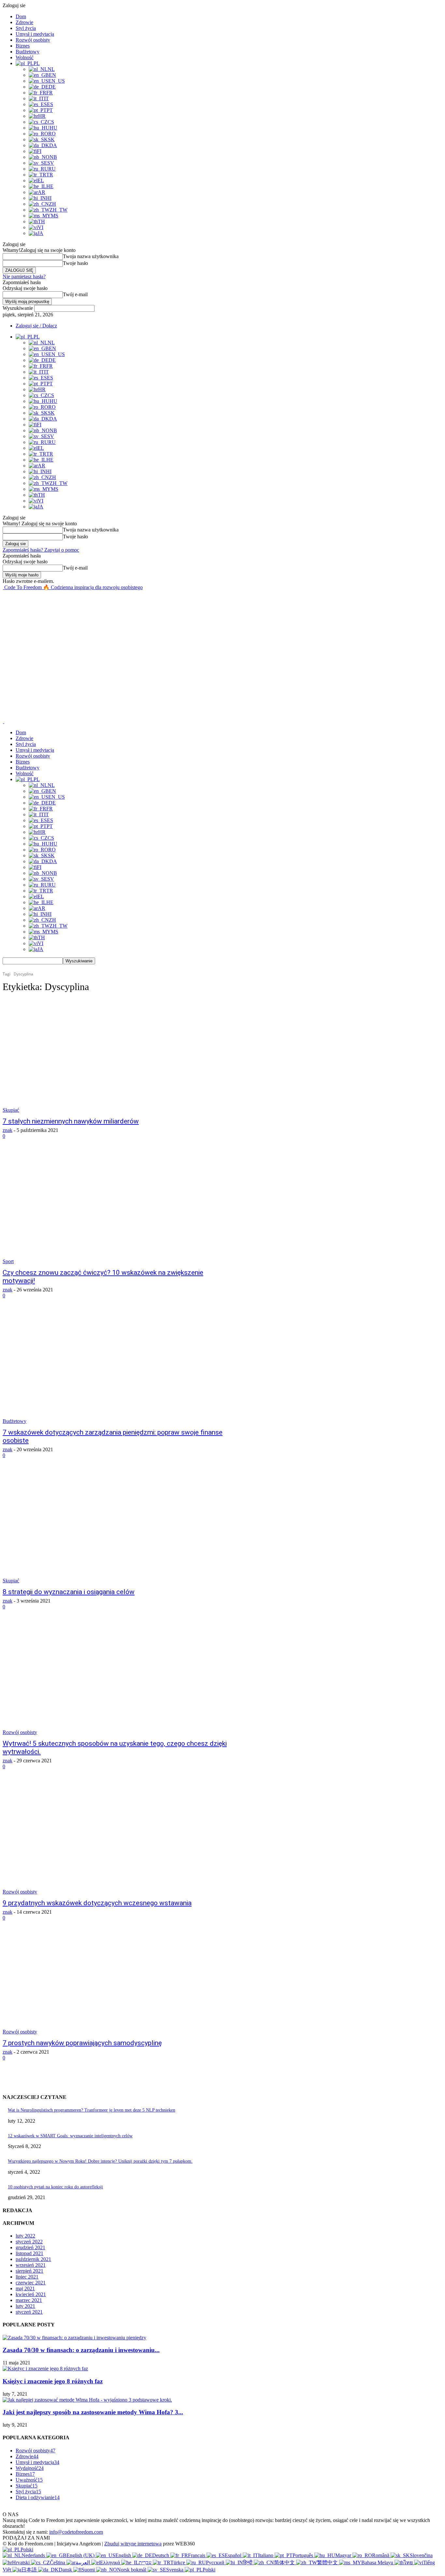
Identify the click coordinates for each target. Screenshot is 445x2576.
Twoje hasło (75, 263)
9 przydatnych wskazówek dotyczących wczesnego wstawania (97, 1903)
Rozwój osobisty (33, 40)
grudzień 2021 (30, 2247)
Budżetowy (28, 52)
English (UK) (81, 2555)
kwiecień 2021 (31, 2294)
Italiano (266, 2555)
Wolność (25, 57)
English (124, 2555)
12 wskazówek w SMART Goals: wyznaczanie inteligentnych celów (70, 2136)
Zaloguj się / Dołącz (36, 326)
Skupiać (11, 1110)
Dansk (66, 2570)
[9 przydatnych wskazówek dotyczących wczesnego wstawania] (116, 1838)
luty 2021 (25, 2306)
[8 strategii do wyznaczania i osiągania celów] (116, 1527)
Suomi (89, 2570)
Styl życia (26, 28)
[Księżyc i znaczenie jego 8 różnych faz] (45, 2369)
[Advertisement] (121, 605)
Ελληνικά (111, 2562)
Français (197, 2555)
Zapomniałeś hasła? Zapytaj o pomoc (41, 550)
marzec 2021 (29, 2300)
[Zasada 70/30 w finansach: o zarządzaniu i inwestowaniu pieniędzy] (74, 2338)
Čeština (58, 2562)
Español (234, 2555)
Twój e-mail (75, 294)
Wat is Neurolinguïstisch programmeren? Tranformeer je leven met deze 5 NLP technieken (92, 2110)
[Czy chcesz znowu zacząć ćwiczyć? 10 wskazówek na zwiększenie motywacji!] (116, 1208)
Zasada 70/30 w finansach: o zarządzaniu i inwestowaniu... (81, 2350)
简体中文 (285, 2562)
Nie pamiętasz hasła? (24, 276)
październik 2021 (33, 2259)
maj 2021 (25, 2288)
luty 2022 (25, 2236)
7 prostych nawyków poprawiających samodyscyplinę (82, 2043)
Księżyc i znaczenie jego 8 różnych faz (53, 2381)
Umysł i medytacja (35, 34)
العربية (83, 2562)
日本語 (30, 2570)
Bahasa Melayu (378, 2562)
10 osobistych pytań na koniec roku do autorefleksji (55, 2187)
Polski (27, 2549)
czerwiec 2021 (31, 2283)
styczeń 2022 (29, 2242)
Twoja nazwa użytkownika (91, 256)
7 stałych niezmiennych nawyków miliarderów (71, 1121)
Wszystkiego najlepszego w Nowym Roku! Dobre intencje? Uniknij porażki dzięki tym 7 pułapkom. (100, 2161)
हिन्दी (248, 2562)
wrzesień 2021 (31, 2265)
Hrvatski (22, 2562)
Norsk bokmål (132, 2570)
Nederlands (34, 2555)
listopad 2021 (29, 2253)
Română (381, 2555)
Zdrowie (24, 22)
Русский (216, 2562)
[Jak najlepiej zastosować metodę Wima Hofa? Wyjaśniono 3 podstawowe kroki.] (87, 2400)
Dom (21, 16)
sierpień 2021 (29, 2271)
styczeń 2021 (29, 2312)
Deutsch (161, 2555)
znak (7, 1130)
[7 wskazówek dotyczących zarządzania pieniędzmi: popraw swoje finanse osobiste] (116, 1367)
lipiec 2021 (27, 2277)
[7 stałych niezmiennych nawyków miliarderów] (116, 1056)
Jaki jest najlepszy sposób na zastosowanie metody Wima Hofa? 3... (93, 2412)
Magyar (344, 2555)
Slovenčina (421, 2555)
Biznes (23, 46)
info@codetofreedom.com (76, 2532)
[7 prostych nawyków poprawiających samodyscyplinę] (116, 1978)
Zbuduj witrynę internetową (133, 2544)
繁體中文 (328, 2562)
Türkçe (178, 2562)
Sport (8, 1261)
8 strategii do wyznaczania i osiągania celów (69, 1592)
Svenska (175, 2570)
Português (303, 2555)
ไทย (409, 2562)
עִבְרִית (146, 2562)
